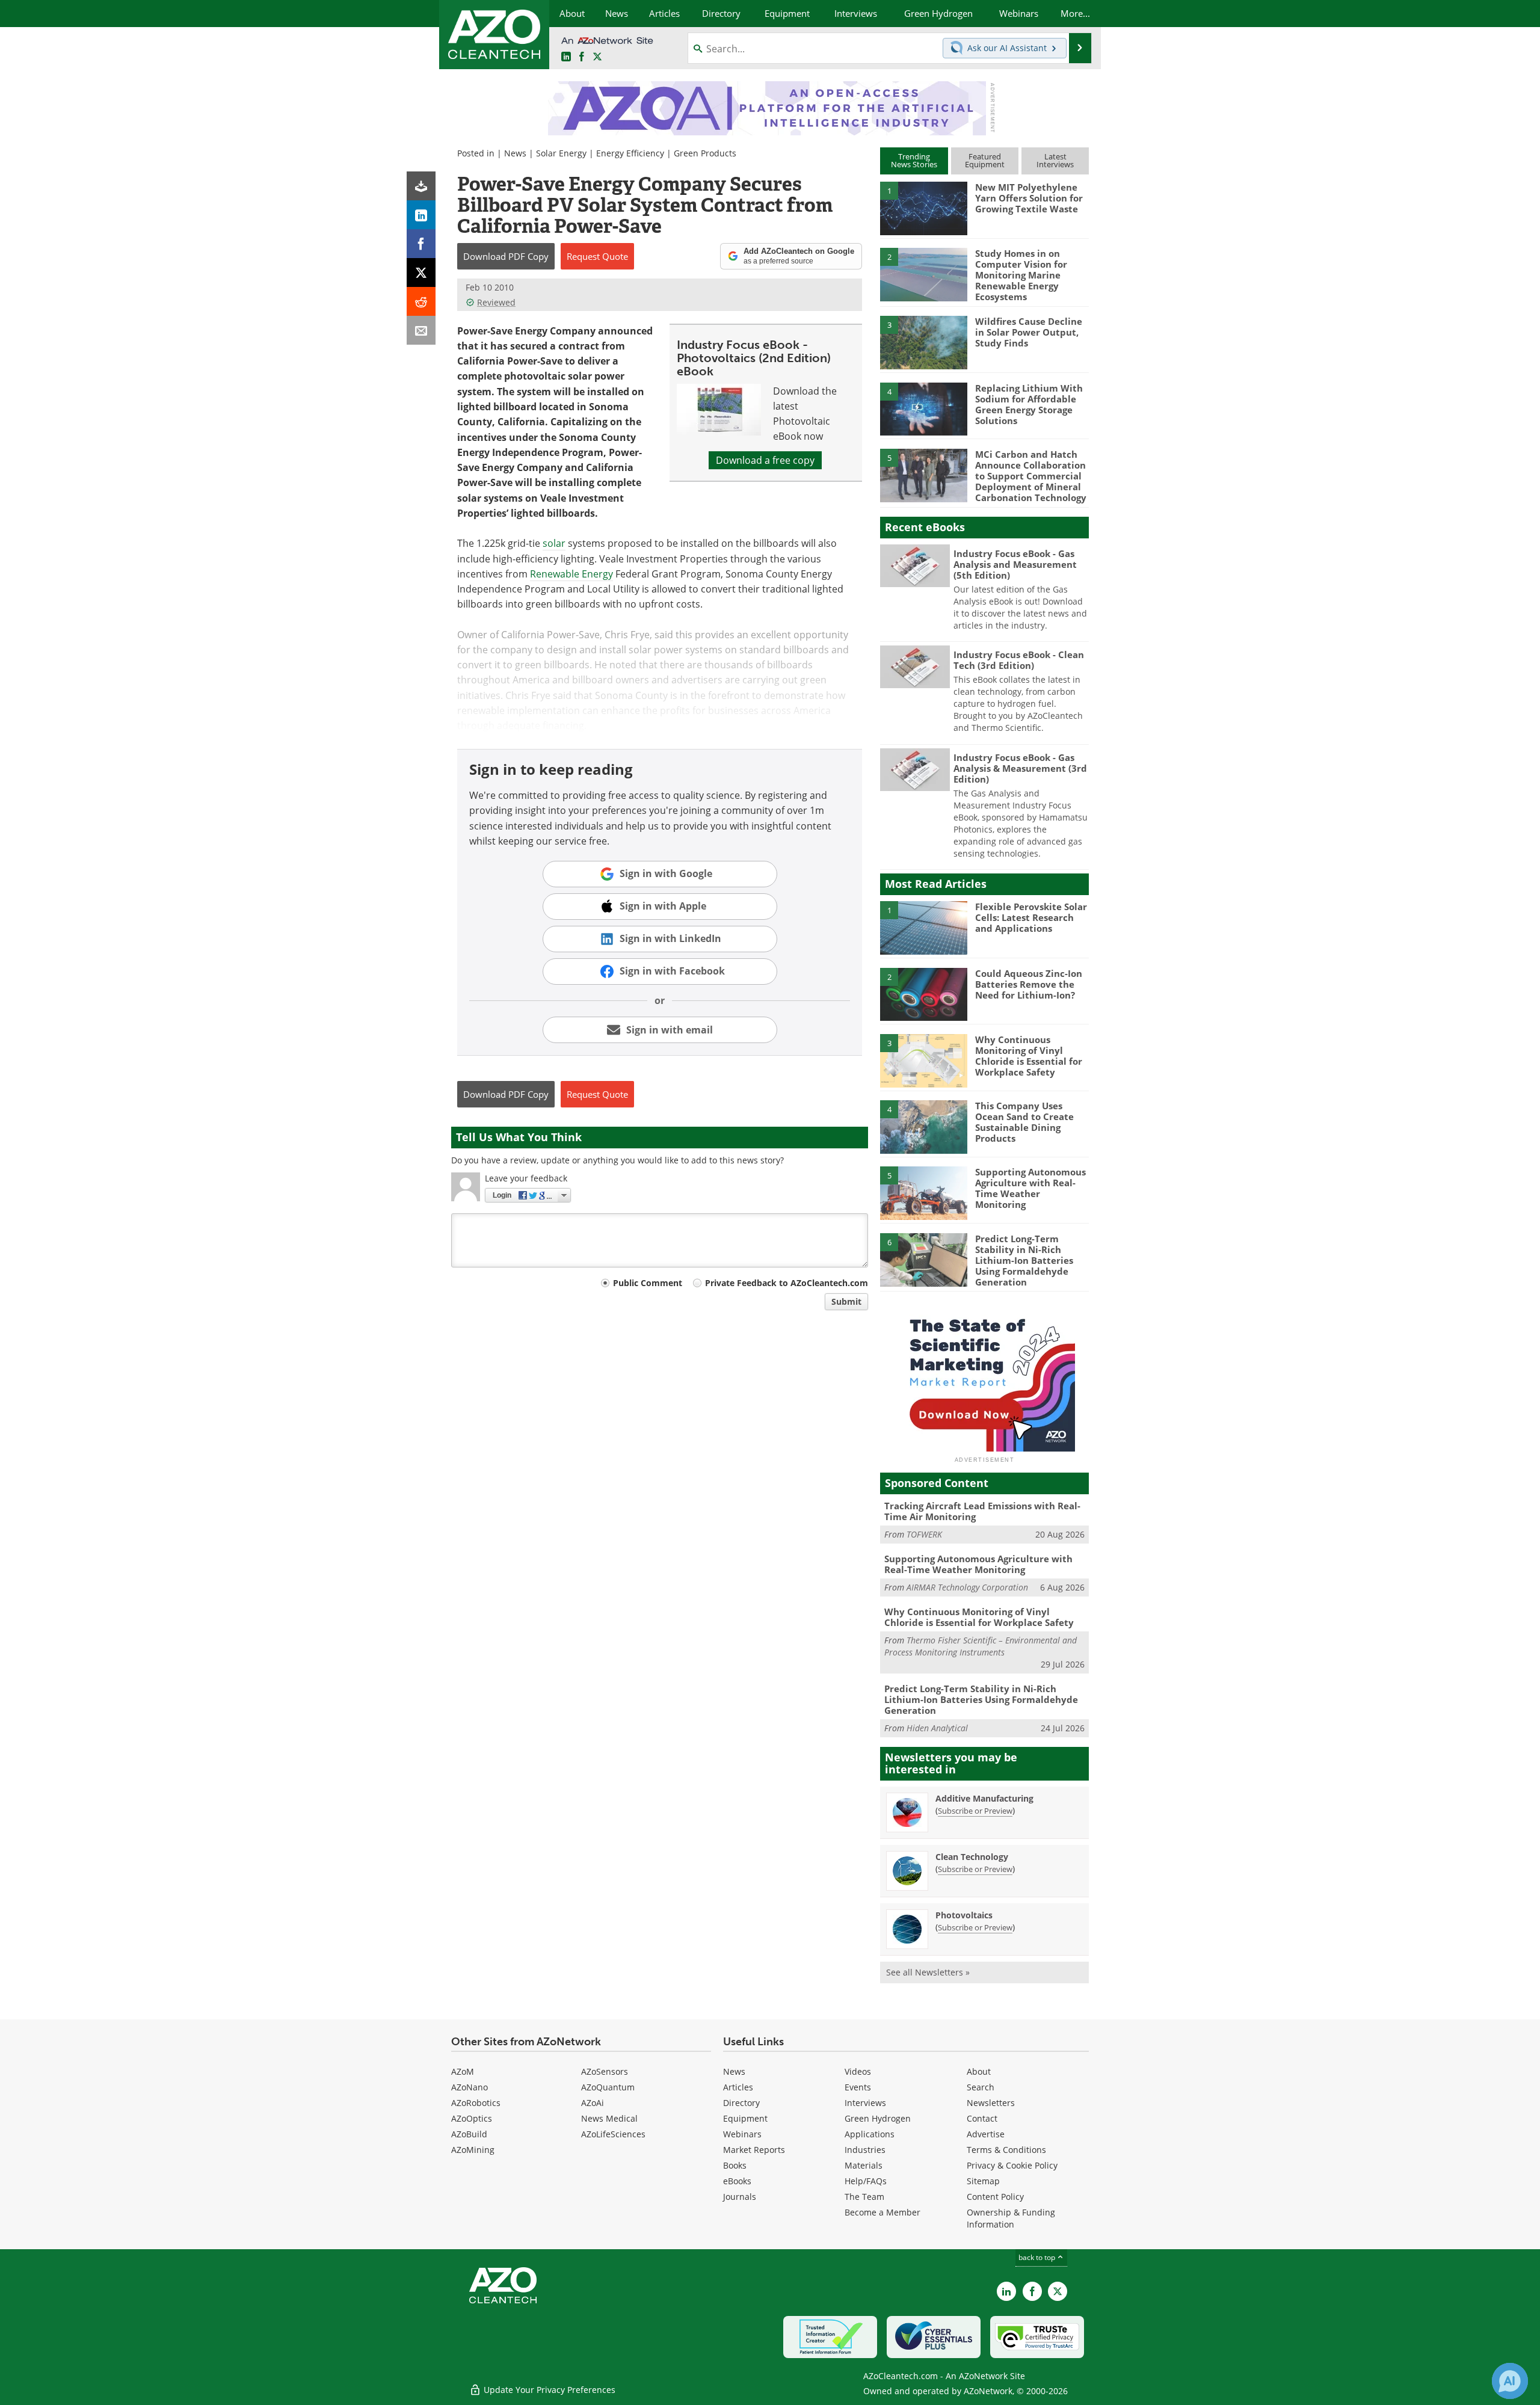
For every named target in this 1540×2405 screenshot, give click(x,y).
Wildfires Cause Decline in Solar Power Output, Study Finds (1029, 332)
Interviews (865, 2103)
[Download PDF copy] (421, 186)
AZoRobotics (476, 2103)
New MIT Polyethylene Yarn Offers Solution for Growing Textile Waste (1029, 198)
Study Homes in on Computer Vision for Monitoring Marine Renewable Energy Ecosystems (1021, 275)
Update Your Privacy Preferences (548, 2390)
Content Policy (995, 2197)
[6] (923, 1259)
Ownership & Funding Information (1011, 2218)
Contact (982, 2118)
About (979, 2071)
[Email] (421, 330)
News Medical (609, 2118)
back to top (1038, 2257)
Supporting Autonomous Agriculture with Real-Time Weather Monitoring (1030, 1188)
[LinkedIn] (421, 215)
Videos (858, 2071)
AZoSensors (605, 2071)
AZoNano (470, 2087)
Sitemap (983, 2181)
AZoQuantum (608, 2087)
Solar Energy (561, 153)
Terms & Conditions (1006, 2150)
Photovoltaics (964, 1915)
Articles (738, 2087)
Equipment (745, 2118)
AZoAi (593, 2103)
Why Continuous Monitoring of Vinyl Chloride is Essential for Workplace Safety (1029, 1056)
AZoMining (473, 2150)
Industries (865, 2150)
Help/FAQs (866, 2181)
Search (981, 2087)
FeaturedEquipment (985, 160)
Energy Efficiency (630, 153)
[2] (923, 274)
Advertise (986, 2134)
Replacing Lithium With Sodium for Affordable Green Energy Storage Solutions (1029, 404)
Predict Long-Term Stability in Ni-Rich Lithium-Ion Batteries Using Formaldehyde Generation (1024, 1260)
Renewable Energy (571, 574)
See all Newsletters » (928, 1972)
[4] (923, 408)
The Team (864, 2197)
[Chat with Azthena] (1510, 2381)
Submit (846, 1301)
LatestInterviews (1055, 160)
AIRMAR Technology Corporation (967, 1587)
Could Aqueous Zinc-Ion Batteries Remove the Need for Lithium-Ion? (1029, 984)
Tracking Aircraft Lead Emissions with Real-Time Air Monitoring (982, 1511)
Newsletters (991, 2103)
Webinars (742, 2134)
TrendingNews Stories (914, 160)
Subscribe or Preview (975, 1811)
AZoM (463, 2071)
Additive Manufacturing (984, 1798)
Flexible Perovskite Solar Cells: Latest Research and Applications (1031, 917)
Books (735, 2165)
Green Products (705, 153)
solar (554, 543)
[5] (923, 475)
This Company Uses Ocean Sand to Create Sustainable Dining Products (1024, 1122)
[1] (923, 208)
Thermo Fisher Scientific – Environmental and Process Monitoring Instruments (981, 1646)
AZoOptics (472, 2118)
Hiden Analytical (937, 1728)
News (515, 153)
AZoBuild (469, 2134)
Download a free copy (765, 460)
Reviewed (496, 302)
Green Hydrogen (878, 2118)
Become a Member (882, 2212)
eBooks (737, 2181)
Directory (741, 2103)
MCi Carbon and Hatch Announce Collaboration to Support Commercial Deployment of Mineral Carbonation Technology (1031, 476)
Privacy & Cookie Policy (1012, 2165)
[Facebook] (421, 244)
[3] (923, 342)
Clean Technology (972, 1857)
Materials (864, 2165)
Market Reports (754, 2150)
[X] (421, 273)
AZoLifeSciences (613, 2134)
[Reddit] (421, 301)
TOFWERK (924, 1534)
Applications (870, 2134)
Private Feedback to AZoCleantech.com (787, 1283)
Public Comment (648, 1283)
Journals (740, 2197)
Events (858, 2087)
